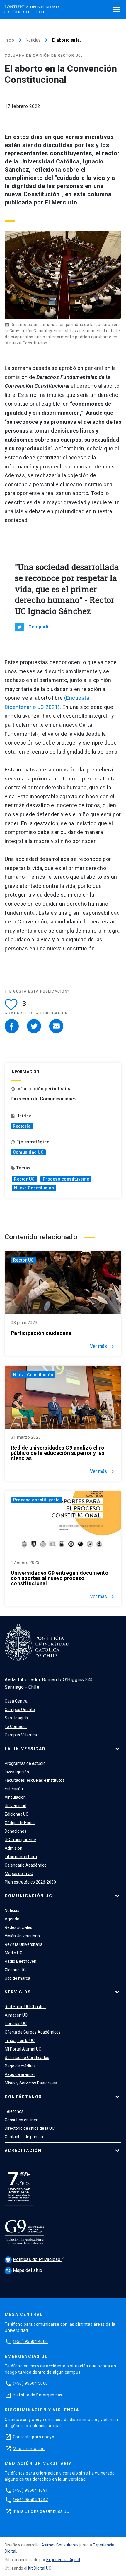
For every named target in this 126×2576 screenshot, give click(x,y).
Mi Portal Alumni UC (23, 2049)
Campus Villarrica (21, 1735)
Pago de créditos (20, 2066)
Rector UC (24, 1179)
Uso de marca (17, 1978)
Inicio (9, 40)
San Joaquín (16, 1718)
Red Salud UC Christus (25, 2007)
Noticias (33, 40)
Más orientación (29, 2449)
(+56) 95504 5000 (30, 2383)
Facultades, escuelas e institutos (35, 1780)
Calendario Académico (26, 1865)
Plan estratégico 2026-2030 (30, 1882)
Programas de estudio (25, 1763)
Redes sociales (18, 1927)
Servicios (18, 1992)
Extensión (14, 1789)
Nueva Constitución (34, 1188)
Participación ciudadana (41, 1333)
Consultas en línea (22, 2120)
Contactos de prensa (24, 2137)
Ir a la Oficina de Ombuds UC (41, 2511)
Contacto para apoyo (34, 2437)
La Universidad (25, 1749)
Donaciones (16, 1831)
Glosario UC (15, 1970)
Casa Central (17, 1701)
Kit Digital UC (40, 2568)
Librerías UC (16, 2024)
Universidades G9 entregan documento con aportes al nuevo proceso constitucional (60, 1578)
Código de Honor (20, 1823)
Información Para (21, 1857)
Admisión (13, 1848)
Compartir (39, 627)
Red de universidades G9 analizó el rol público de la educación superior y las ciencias (58, 1453)
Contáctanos (23, 2097)
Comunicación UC (29, 1896)
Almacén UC (16, 2015)
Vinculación (15, 1797)
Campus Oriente (20, 1710)
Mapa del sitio (24, 2270)
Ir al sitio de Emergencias (38, 2395)
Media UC (13, 1953)
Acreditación (23, 2151)
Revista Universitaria (24, 1944)
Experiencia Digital (63, 2560)
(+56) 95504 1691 (30, 2490)
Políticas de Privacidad (34, 2259)
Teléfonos (14, 2111)
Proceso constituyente (66, 1179)
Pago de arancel (20, 2074)
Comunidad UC (28, 1152)
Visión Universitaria (22, 1936)
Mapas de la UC (19, 1874)
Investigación (17, 1772)
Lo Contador (16, 1726)
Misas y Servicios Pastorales (31, 2083)
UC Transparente (20, 1840)
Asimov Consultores (60, 2545)
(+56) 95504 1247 (30, 2500)
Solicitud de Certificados (27, 2058)
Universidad (16, 1806)
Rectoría (22, 1126)
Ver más (103, 1346)
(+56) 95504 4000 (30, 2341)
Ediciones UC (17, 1814)
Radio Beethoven (21, 1961)
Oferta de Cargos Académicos (33, 2032)
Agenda (12, 1919)
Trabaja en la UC (20, 2041)
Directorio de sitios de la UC (30, 2128)
